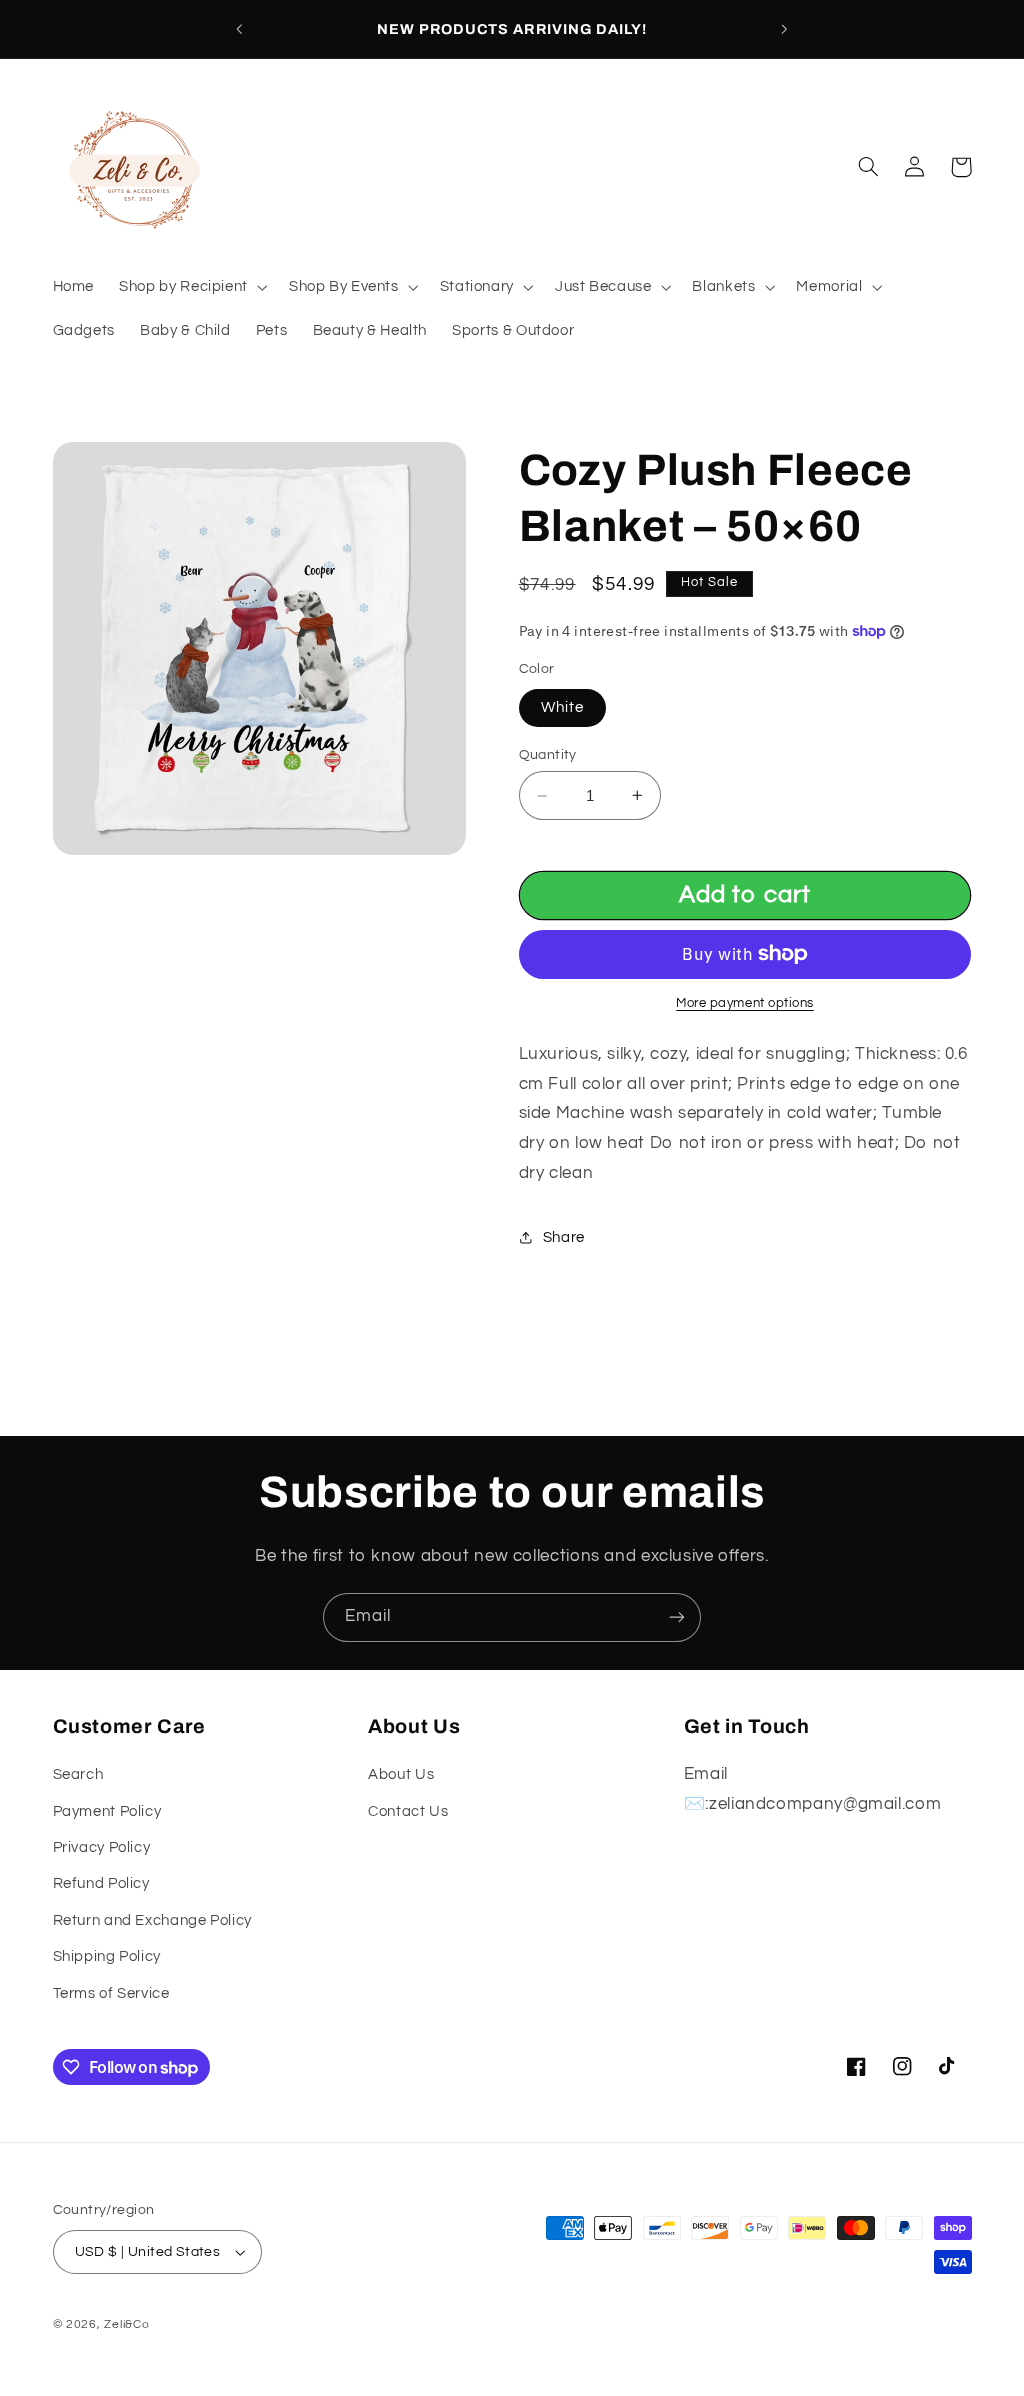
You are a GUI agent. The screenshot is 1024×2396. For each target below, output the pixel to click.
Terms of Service (111, 1993)
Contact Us (408, 1811)
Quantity (548, 755)
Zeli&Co (126, 2324)
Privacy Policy (102, 1847)
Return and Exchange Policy (152, 1920)
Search (78, 1774)
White (562, 707)
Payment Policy (107, 1811)
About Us (401, 1774)
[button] (192, 288)
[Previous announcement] (239, 29)
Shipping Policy (107, 1956)
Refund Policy (101, 1883)
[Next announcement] (785, 29)
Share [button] (564, 1237)
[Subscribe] (677, 1617)
